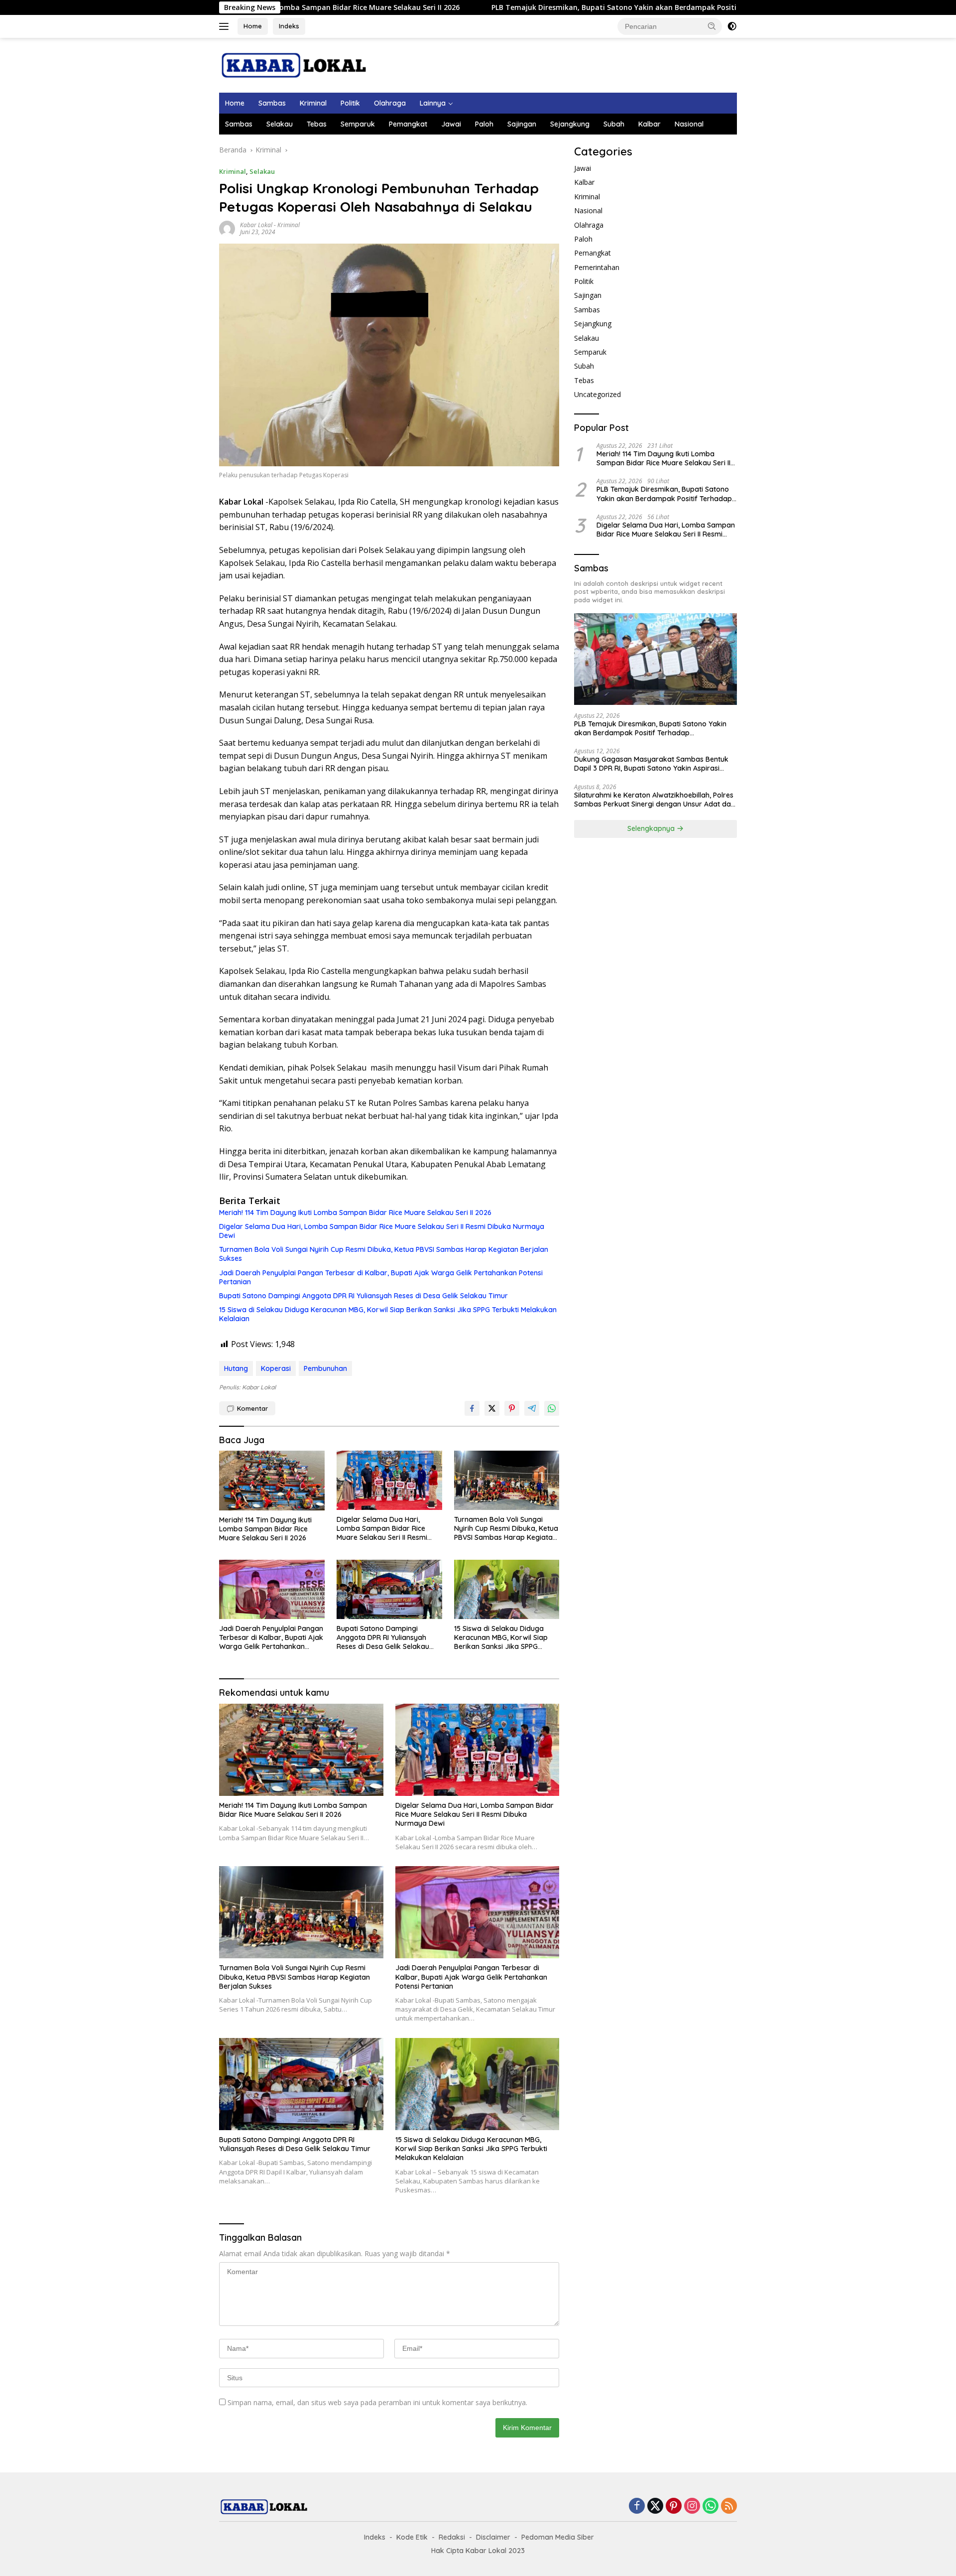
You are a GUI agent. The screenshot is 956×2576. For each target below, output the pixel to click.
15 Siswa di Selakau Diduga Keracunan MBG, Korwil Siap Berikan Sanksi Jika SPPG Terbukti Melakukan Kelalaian (388, 1314)
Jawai (451, 124)
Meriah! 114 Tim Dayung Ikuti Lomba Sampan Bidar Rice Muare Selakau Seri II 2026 (355, 1213)
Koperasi (276, 1368)
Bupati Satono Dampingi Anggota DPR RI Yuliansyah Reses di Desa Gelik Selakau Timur (363, 1296)
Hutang (236, 1368)
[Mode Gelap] (732, 26)
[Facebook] (637, 2507)
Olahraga (390, 103)
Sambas (272, 103)
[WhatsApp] (711, 2507)
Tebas (317, 124)
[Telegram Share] (532, 1408)
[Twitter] (655, 2507)
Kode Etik (412, 2537)
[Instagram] (692, 2507)
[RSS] (729, 2507)
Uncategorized (597, 394)
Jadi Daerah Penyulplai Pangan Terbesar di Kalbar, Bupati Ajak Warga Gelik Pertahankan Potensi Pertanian (381, 1277)
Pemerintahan (597, 267)
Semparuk (358, 124)
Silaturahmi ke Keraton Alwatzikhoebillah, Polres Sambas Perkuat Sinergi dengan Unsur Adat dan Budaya (655, 800)
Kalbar (650, 124)
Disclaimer (493, 2537)
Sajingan (522, 124)
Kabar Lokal (256, 225)
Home (253, 26)
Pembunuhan (325, 1368)
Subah (614, 124)
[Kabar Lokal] (294, 65)
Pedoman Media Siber (558, 2537)
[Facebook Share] (472, 1408)
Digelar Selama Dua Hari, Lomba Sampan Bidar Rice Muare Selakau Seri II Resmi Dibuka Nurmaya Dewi (382, 1231)
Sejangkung (570, 124)
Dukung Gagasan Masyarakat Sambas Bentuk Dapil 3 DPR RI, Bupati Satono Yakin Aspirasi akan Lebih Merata (651, 764)
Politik (350, 103)
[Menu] (226, 26)
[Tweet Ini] (492, 1408)
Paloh (484, 124)
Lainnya (433, 103)
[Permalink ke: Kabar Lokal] (227, 228)
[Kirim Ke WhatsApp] (552, 1408)
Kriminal (313, 103)
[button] (712, 26)
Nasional (689, 124)
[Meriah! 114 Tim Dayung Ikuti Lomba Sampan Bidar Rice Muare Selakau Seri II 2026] (272, 1480)
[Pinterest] (674, 2507)
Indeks (289, 26)
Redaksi (452, 2537)
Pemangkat (408, 124)
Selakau (280, 124)
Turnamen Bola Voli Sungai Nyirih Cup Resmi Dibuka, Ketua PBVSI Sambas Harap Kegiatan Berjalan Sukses (384, 1254)
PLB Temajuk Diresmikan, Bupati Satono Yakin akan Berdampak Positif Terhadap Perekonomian (535, 7)
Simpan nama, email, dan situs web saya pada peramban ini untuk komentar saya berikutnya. (377, 2402)
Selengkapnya (652, 828)
